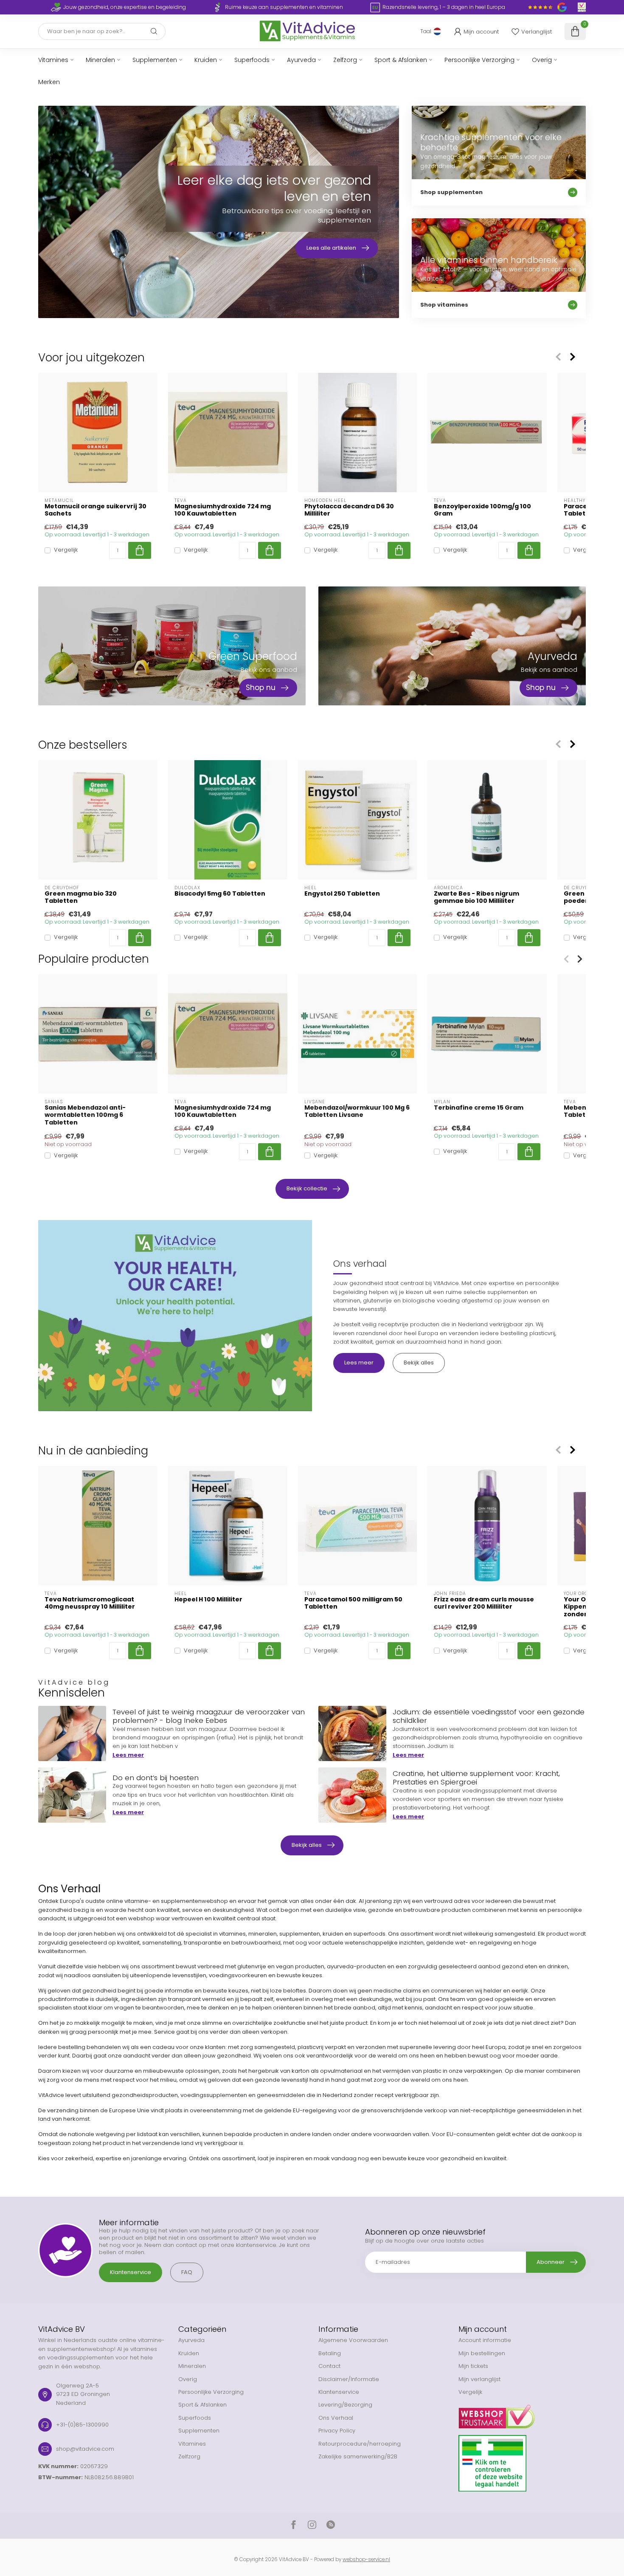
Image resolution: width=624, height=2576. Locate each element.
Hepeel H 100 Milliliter (208, 1599)
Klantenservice (131, 2272)
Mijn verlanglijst (479, 2379)
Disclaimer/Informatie (349, 2379)
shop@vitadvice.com (85, 2449)
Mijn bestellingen (482, 2353)
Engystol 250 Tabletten (342, 894)
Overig (542, 60)
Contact (329, 2366)
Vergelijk (66, 550)
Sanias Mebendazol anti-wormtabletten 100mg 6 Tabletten (85, 1115)
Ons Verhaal (336, 2418)
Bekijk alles (419, 1363)
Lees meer (359, 1363)
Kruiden (206, 60)
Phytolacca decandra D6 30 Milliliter (349, 510)
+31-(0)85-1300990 (82, 2425)
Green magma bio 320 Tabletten (81, 897)
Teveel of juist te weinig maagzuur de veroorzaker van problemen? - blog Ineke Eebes (209, 1716)
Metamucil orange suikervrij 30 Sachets (96, 510)
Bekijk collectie (307, 1188)
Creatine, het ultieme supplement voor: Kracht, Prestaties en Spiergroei (476, 1778)
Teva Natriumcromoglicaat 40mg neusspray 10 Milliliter (90, 1603)
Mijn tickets (473, 2366)
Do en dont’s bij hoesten (156, 1778)
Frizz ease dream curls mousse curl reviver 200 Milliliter (484, 1603)
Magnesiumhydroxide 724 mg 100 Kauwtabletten (223, 510)
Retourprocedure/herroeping (360, 2444)
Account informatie (485, 2340)
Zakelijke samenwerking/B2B (358, 2456)
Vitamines (53, 60)
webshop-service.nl (366, 2559)
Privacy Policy (337, 2431)
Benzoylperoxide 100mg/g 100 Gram (482, 510)
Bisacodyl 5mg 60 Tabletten (220, 894)
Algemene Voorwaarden (353, 2340)
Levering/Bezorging (345, 2405)
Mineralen (100, 60)
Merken (49, 82)
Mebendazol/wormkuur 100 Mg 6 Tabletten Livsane (357, 1111)
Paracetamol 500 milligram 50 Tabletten (353, 1603)
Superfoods (252, 60)
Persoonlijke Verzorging (479, 60)
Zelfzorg (345, 60)
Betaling (330, 2353)
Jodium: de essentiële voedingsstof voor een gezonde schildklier (489, 1716)
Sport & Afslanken (401, 60)
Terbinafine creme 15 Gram (479, 1108)
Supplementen (155, 60)
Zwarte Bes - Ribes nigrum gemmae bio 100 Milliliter (476, 897)
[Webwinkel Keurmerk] (522, 2413)
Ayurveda (301, 60)
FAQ (187, 2272)
